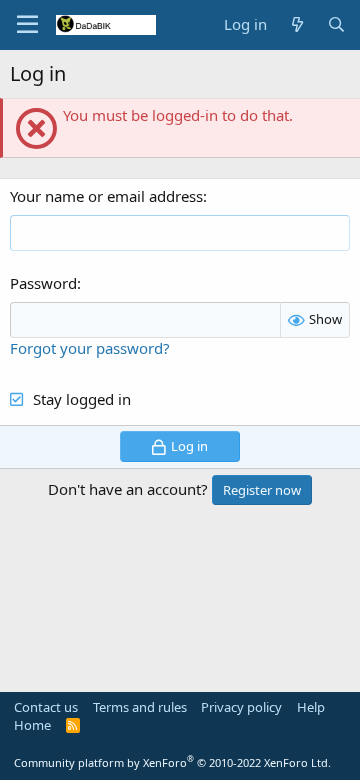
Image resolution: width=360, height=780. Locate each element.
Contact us (46, 707)
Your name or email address (106, 196)
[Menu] (27, 25)
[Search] (336, 24)
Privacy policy (241, 707)
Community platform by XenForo (172, 762)
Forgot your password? (90, 348)
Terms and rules (140, 707)
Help (311, 707)
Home (32, 725)
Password (43, 283)
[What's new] (296, 24)
